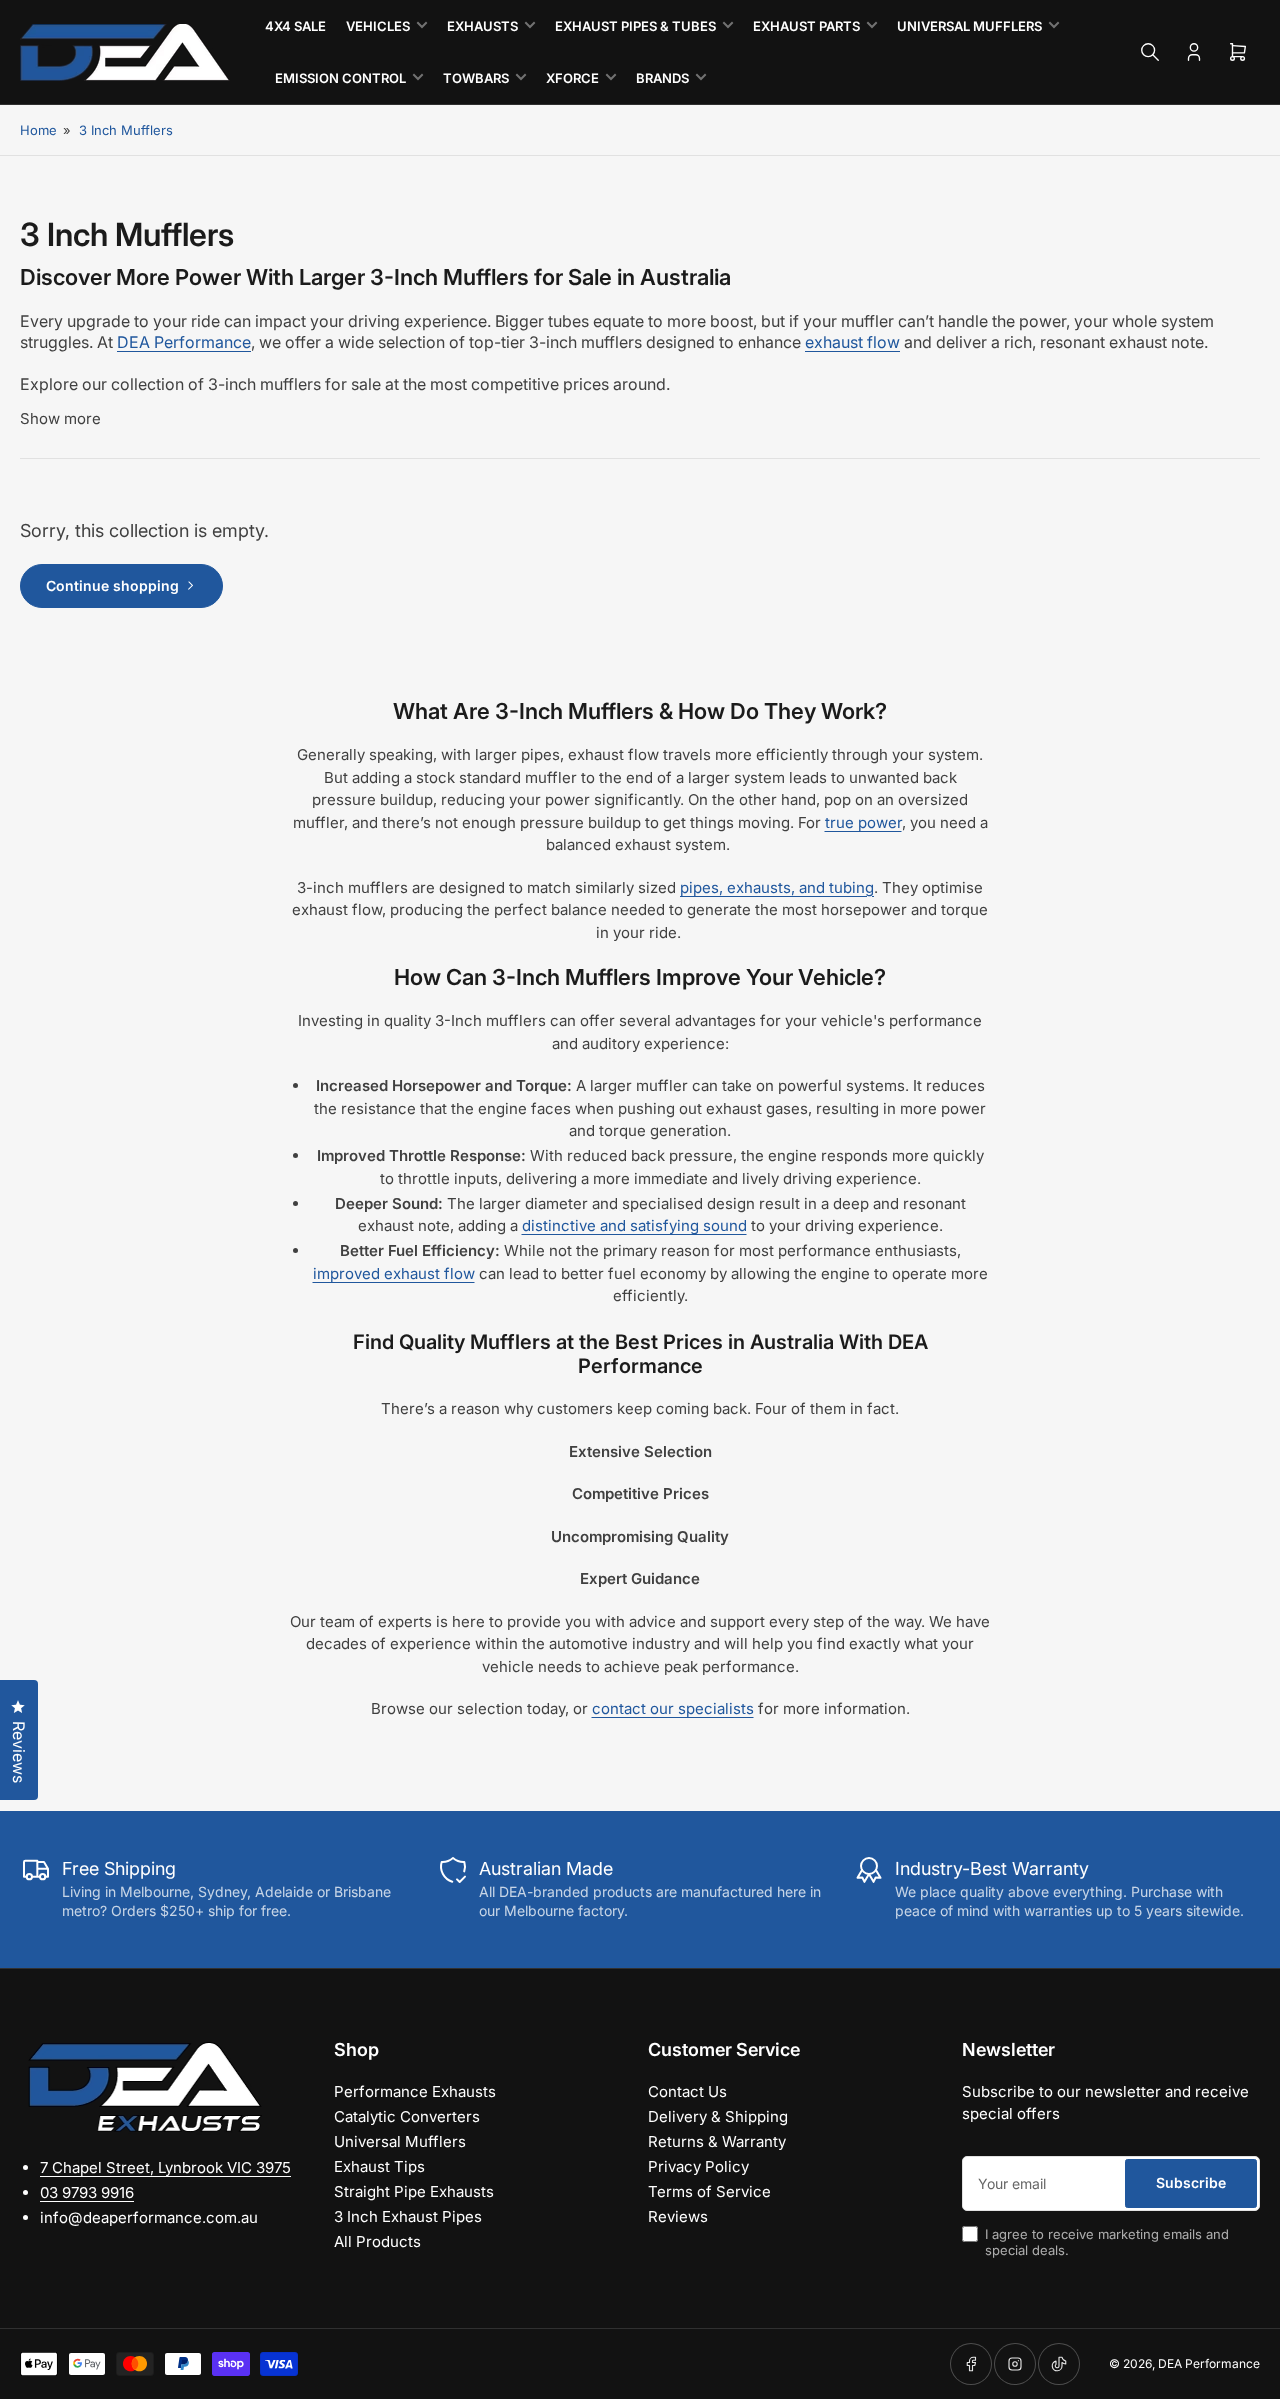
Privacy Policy (698, 2166)
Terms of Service (709, 2191)
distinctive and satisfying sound (634, 1225)
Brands (662, 78)
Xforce (572, 78)
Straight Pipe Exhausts (414, 2191)
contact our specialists (673, 1708)
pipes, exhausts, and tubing (777, 887)
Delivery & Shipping (718, 2116)
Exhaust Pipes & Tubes (635, 26)
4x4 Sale (295, 26)
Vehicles (378, 26)
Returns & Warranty (717, 2141)
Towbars (476, 78)
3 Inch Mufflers (126, 130)
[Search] (1150, 52)
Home (38, 130)
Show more (60, 418)
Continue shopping (112, 585)
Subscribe (1191, 2182)
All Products (377, 2241)
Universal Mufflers (969, 26)
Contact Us (687, 2091)
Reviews (678, 2216)
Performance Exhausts (415, 2091)
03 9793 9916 (87, 2192)
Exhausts (482, 26)
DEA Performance (1209, 2363)
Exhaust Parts (806, 26)
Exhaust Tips (379, 2166)
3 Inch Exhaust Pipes (408, 2216)
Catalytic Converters (407, 2116)
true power (863, 822)
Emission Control (340, 78)
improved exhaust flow (394, 1273)
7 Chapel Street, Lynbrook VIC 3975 (165, 2167)
